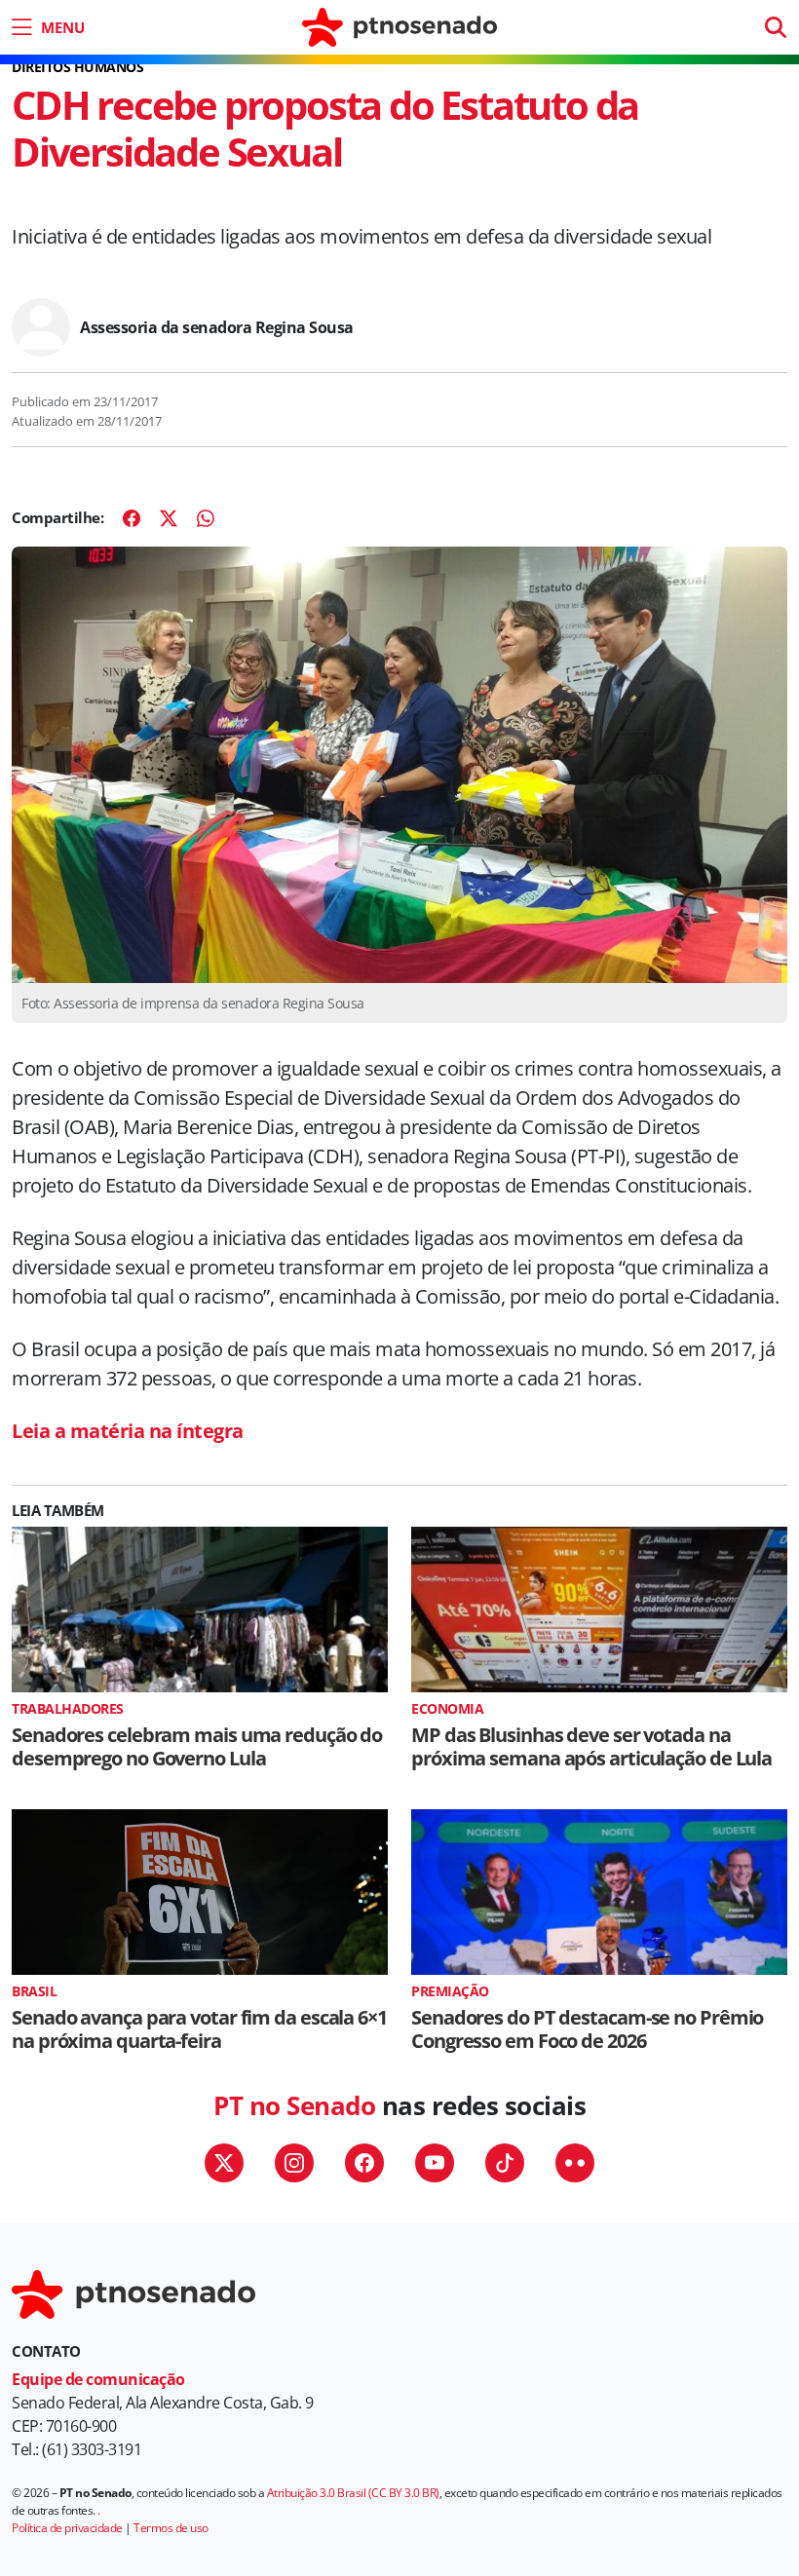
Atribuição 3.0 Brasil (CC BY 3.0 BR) (353, 2493)
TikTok (505, 2163)
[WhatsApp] (206, 518)
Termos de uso (171, 2528)
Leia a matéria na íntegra (128, 1431)
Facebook (364, 2163)
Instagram (294, 2163)
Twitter (224, 2163)
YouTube (435, 2163)
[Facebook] (132, 518)
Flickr (575, 2163)
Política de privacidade (67, 2528)
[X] (169, 518)
